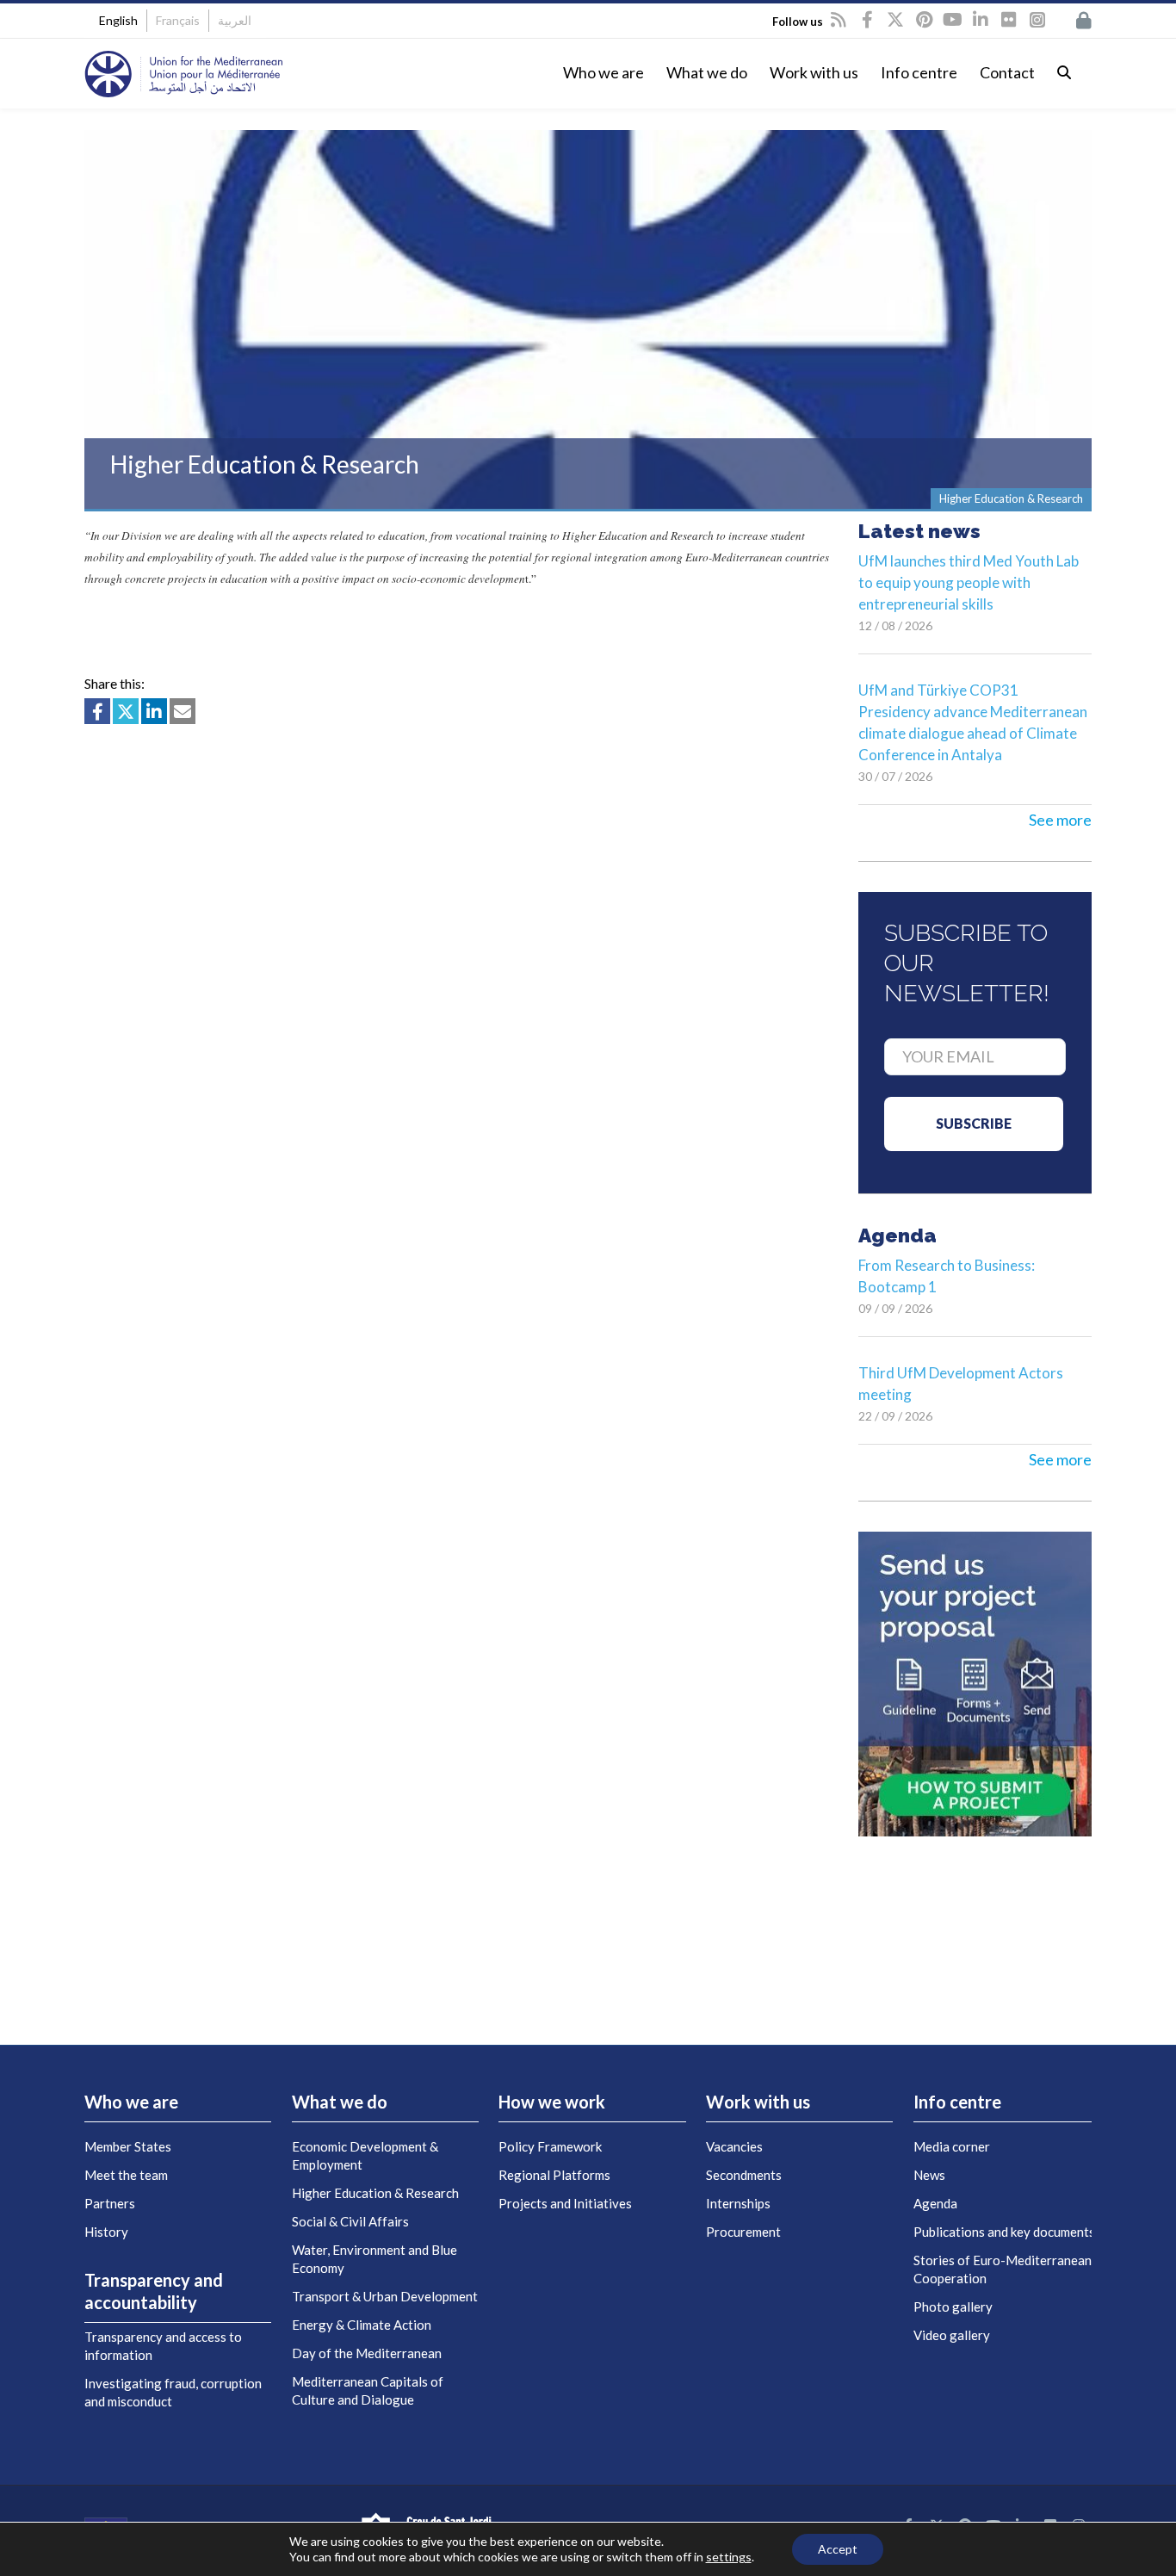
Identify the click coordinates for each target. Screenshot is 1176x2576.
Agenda (935, 2203)
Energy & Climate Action (362, 2325)
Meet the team (126, 2175)
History (106, 2232)
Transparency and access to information (163, 2346)
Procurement (743, 2232)
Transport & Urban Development (385, 2296)
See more (1060, 820)
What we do (707, 72)
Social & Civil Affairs (350, 2221)
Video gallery (952, 2335)
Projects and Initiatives (565, 2203)
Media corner (952, 2146)
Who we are (603, 72)
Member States (128, 2146)
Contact (1007, 72)
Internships (738, 2203)
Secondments (744, 2175)
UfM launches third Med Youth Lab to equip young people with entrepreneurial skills (969, 582)
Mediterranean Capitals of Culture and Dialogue (368, 2390)
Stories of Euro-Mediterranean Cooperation (1003, 2269)
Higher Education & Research (375, 2193)
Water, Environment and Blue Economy (374, 2259)
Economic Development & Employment (365, 2155)
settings (729, 2557)
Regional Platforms (554, 2175)
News (929, 2175)
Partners (110, 2203)
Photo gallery (953, 2307)
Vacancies (734, 2146)
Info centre (919, 72)
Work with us (814, 72)
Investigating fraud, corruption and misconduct (173, 2392)
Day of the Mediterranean (367, 2353)
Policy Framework (550, 2146)
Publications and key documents (1004, 2232)
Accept (838, 2549)
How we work (552, 2102)
